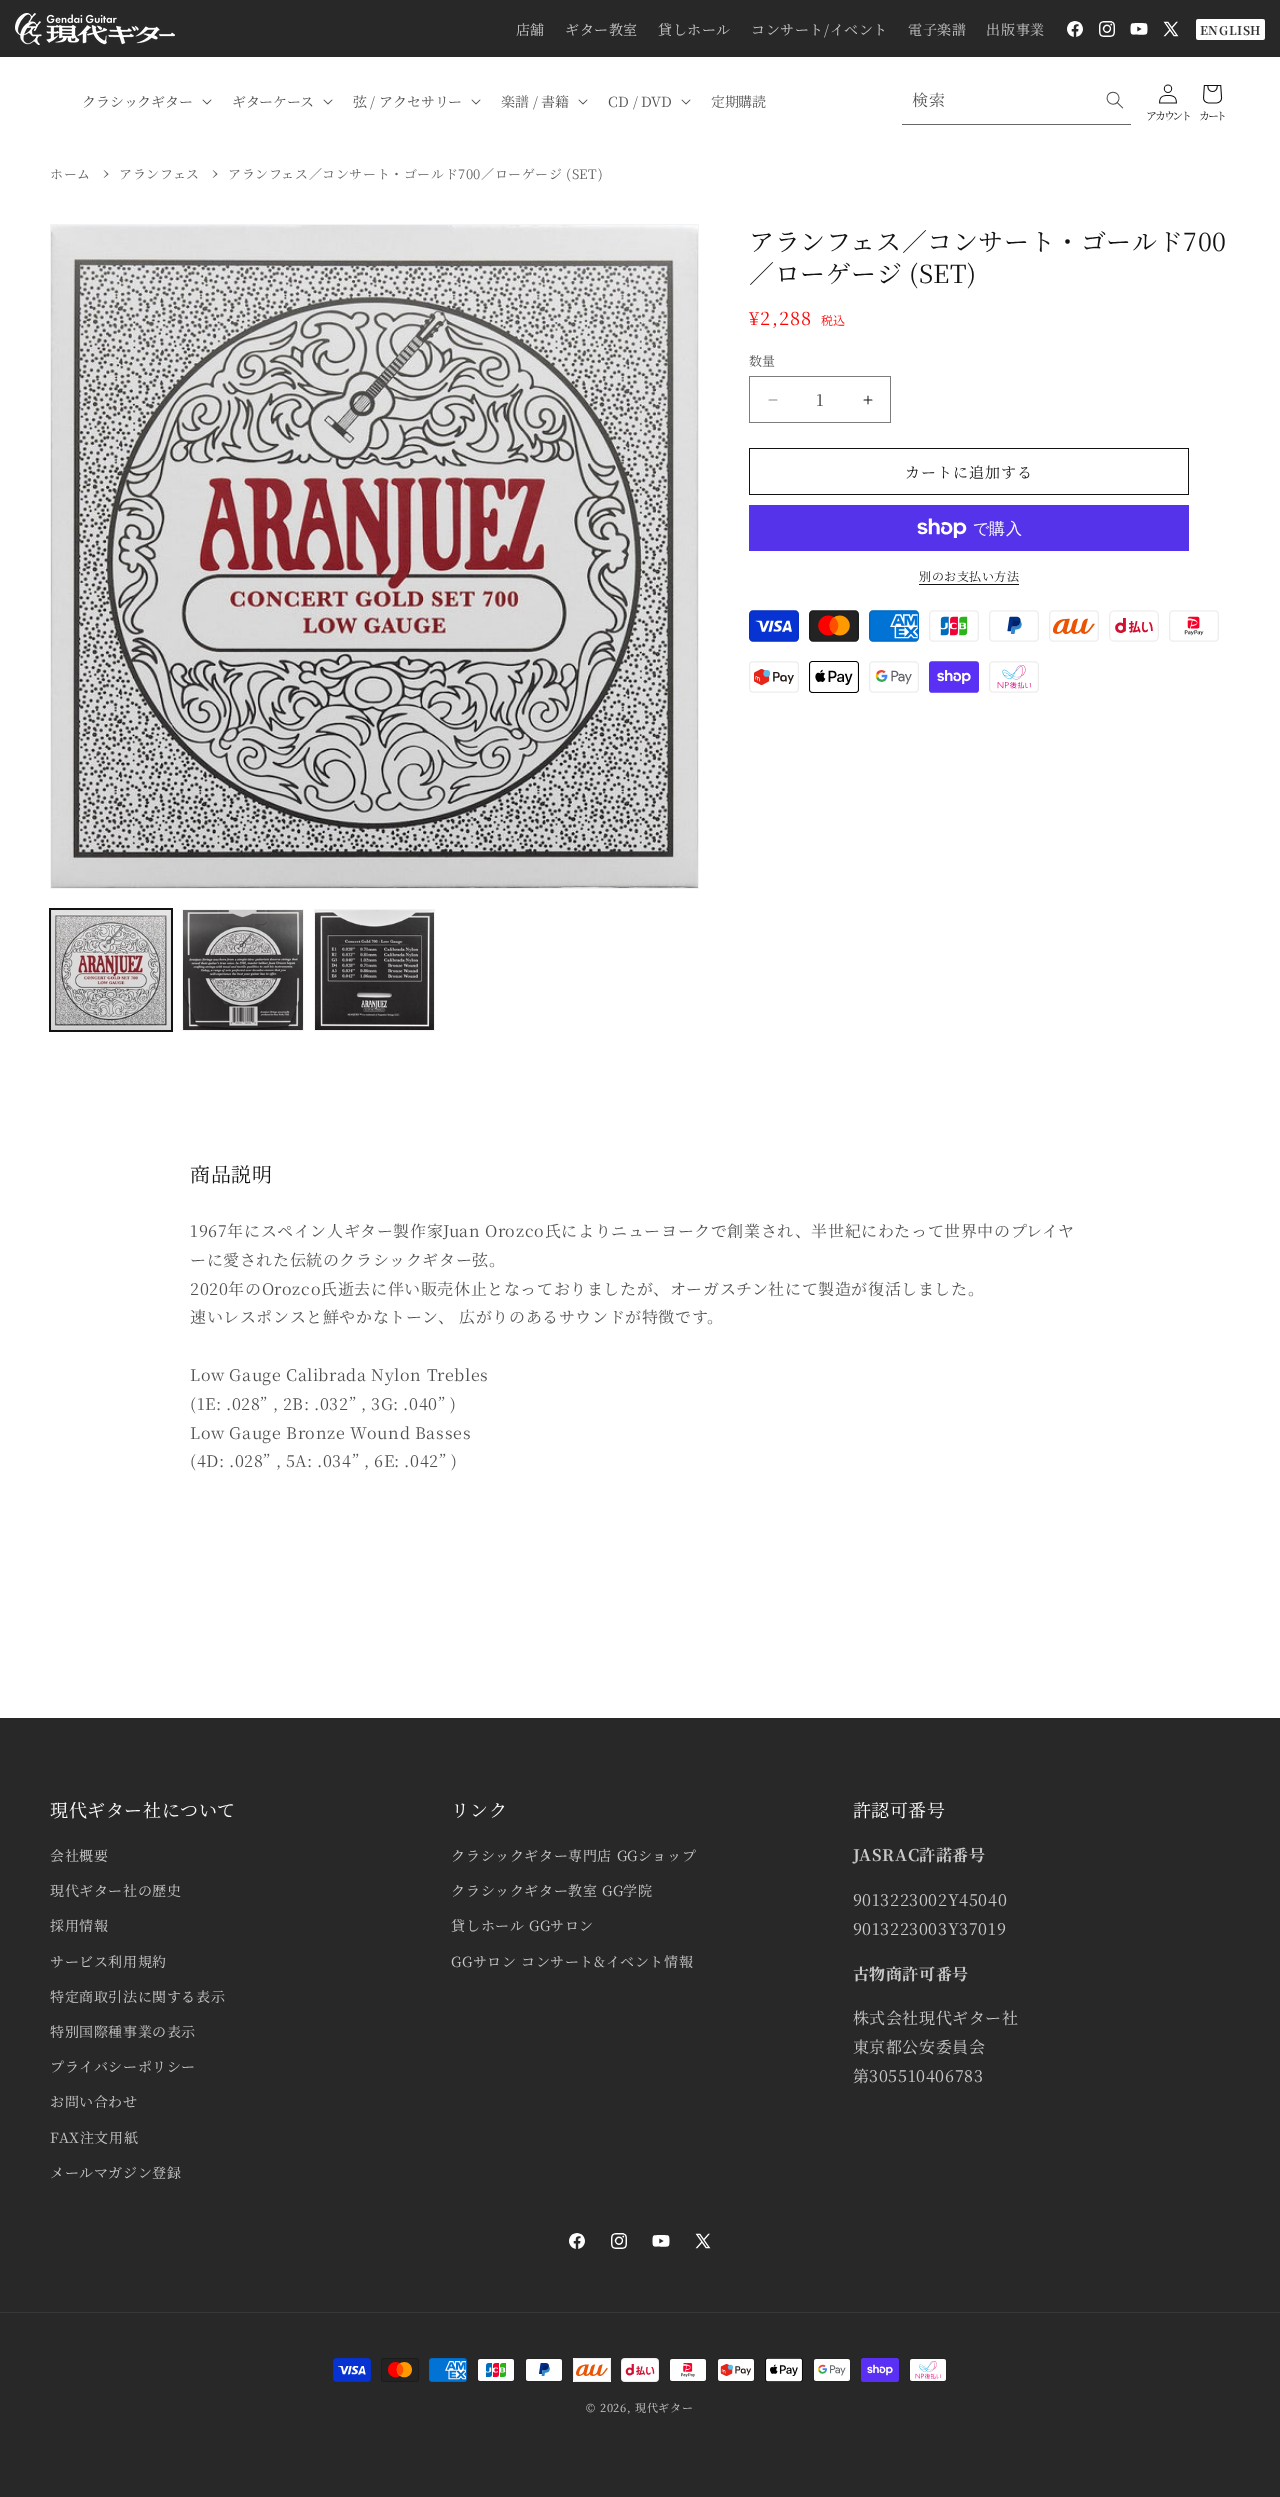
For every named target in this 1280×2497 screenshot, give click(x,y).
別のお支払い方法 (969, 575)
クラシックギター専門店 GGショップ (573, 1855)
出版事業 (1015, 29)
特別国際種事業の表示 (123, 2031)
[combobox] (1016, 100)
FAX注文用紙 (94, 2137)
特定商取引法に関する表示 (137, 1996)
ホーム (70, 173)
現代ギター (664, 2407)
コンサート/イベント (819, 29)
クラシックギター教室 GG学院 (551, 1890)
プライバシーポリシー (123, 2066)
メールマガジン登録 (115, 2172)
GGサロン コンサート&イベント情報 (572, 1961)
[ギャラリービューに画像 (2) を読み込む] (243, 970)
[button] (145, 101)
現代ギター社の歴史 (115, 1890)
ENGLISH (1230, 29)
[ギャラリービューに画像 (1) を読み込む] (111, 970)
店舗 (530, 29)
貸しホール (694, 29)
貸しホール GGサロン (522, 1925)
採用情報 (79, 1925)
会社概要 (79, 1855)
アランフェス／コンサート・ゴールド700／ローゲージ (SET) (415, 173)
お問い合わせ (94, 2101)
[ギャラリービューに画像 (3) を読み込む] (375, 970)
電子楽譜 (937, 29)
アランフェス (159, 173)
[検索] (1115, 100)
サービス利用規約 (108, 1961)
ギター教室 (601, 29)
